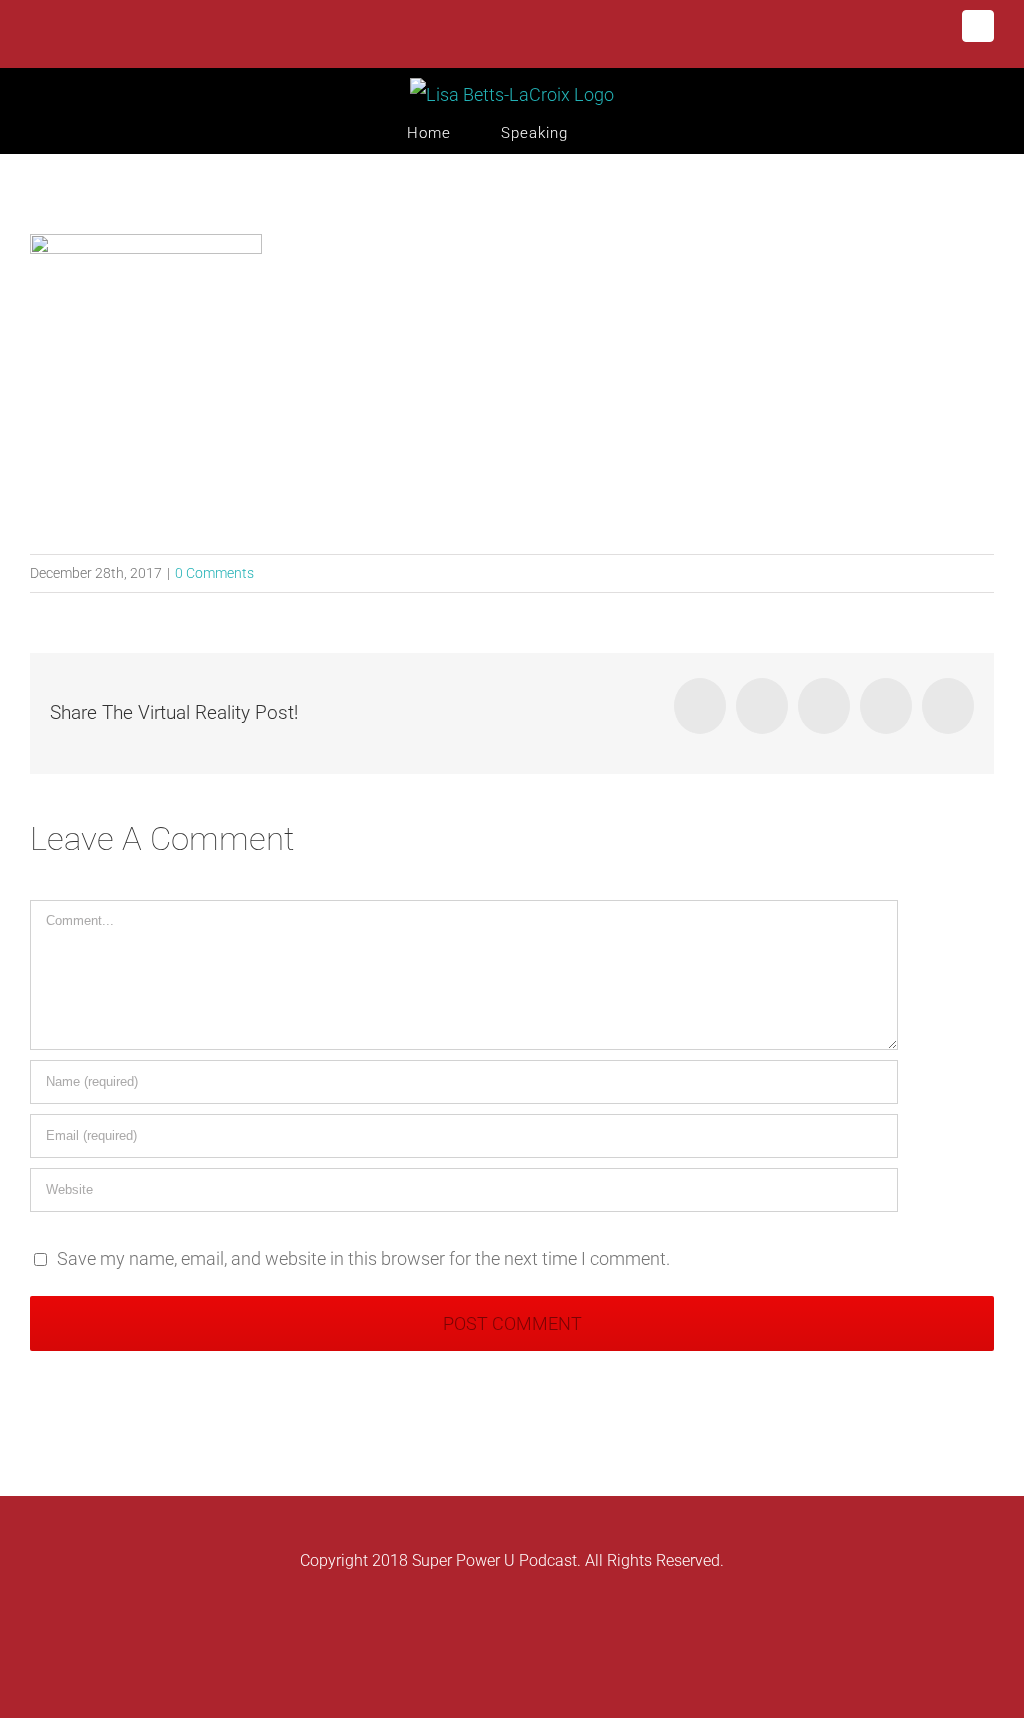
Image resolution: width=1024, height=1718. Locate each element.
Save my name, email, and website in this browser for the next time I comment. (363, 1258)
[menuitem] (454, 133)
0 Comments (214, 573)
